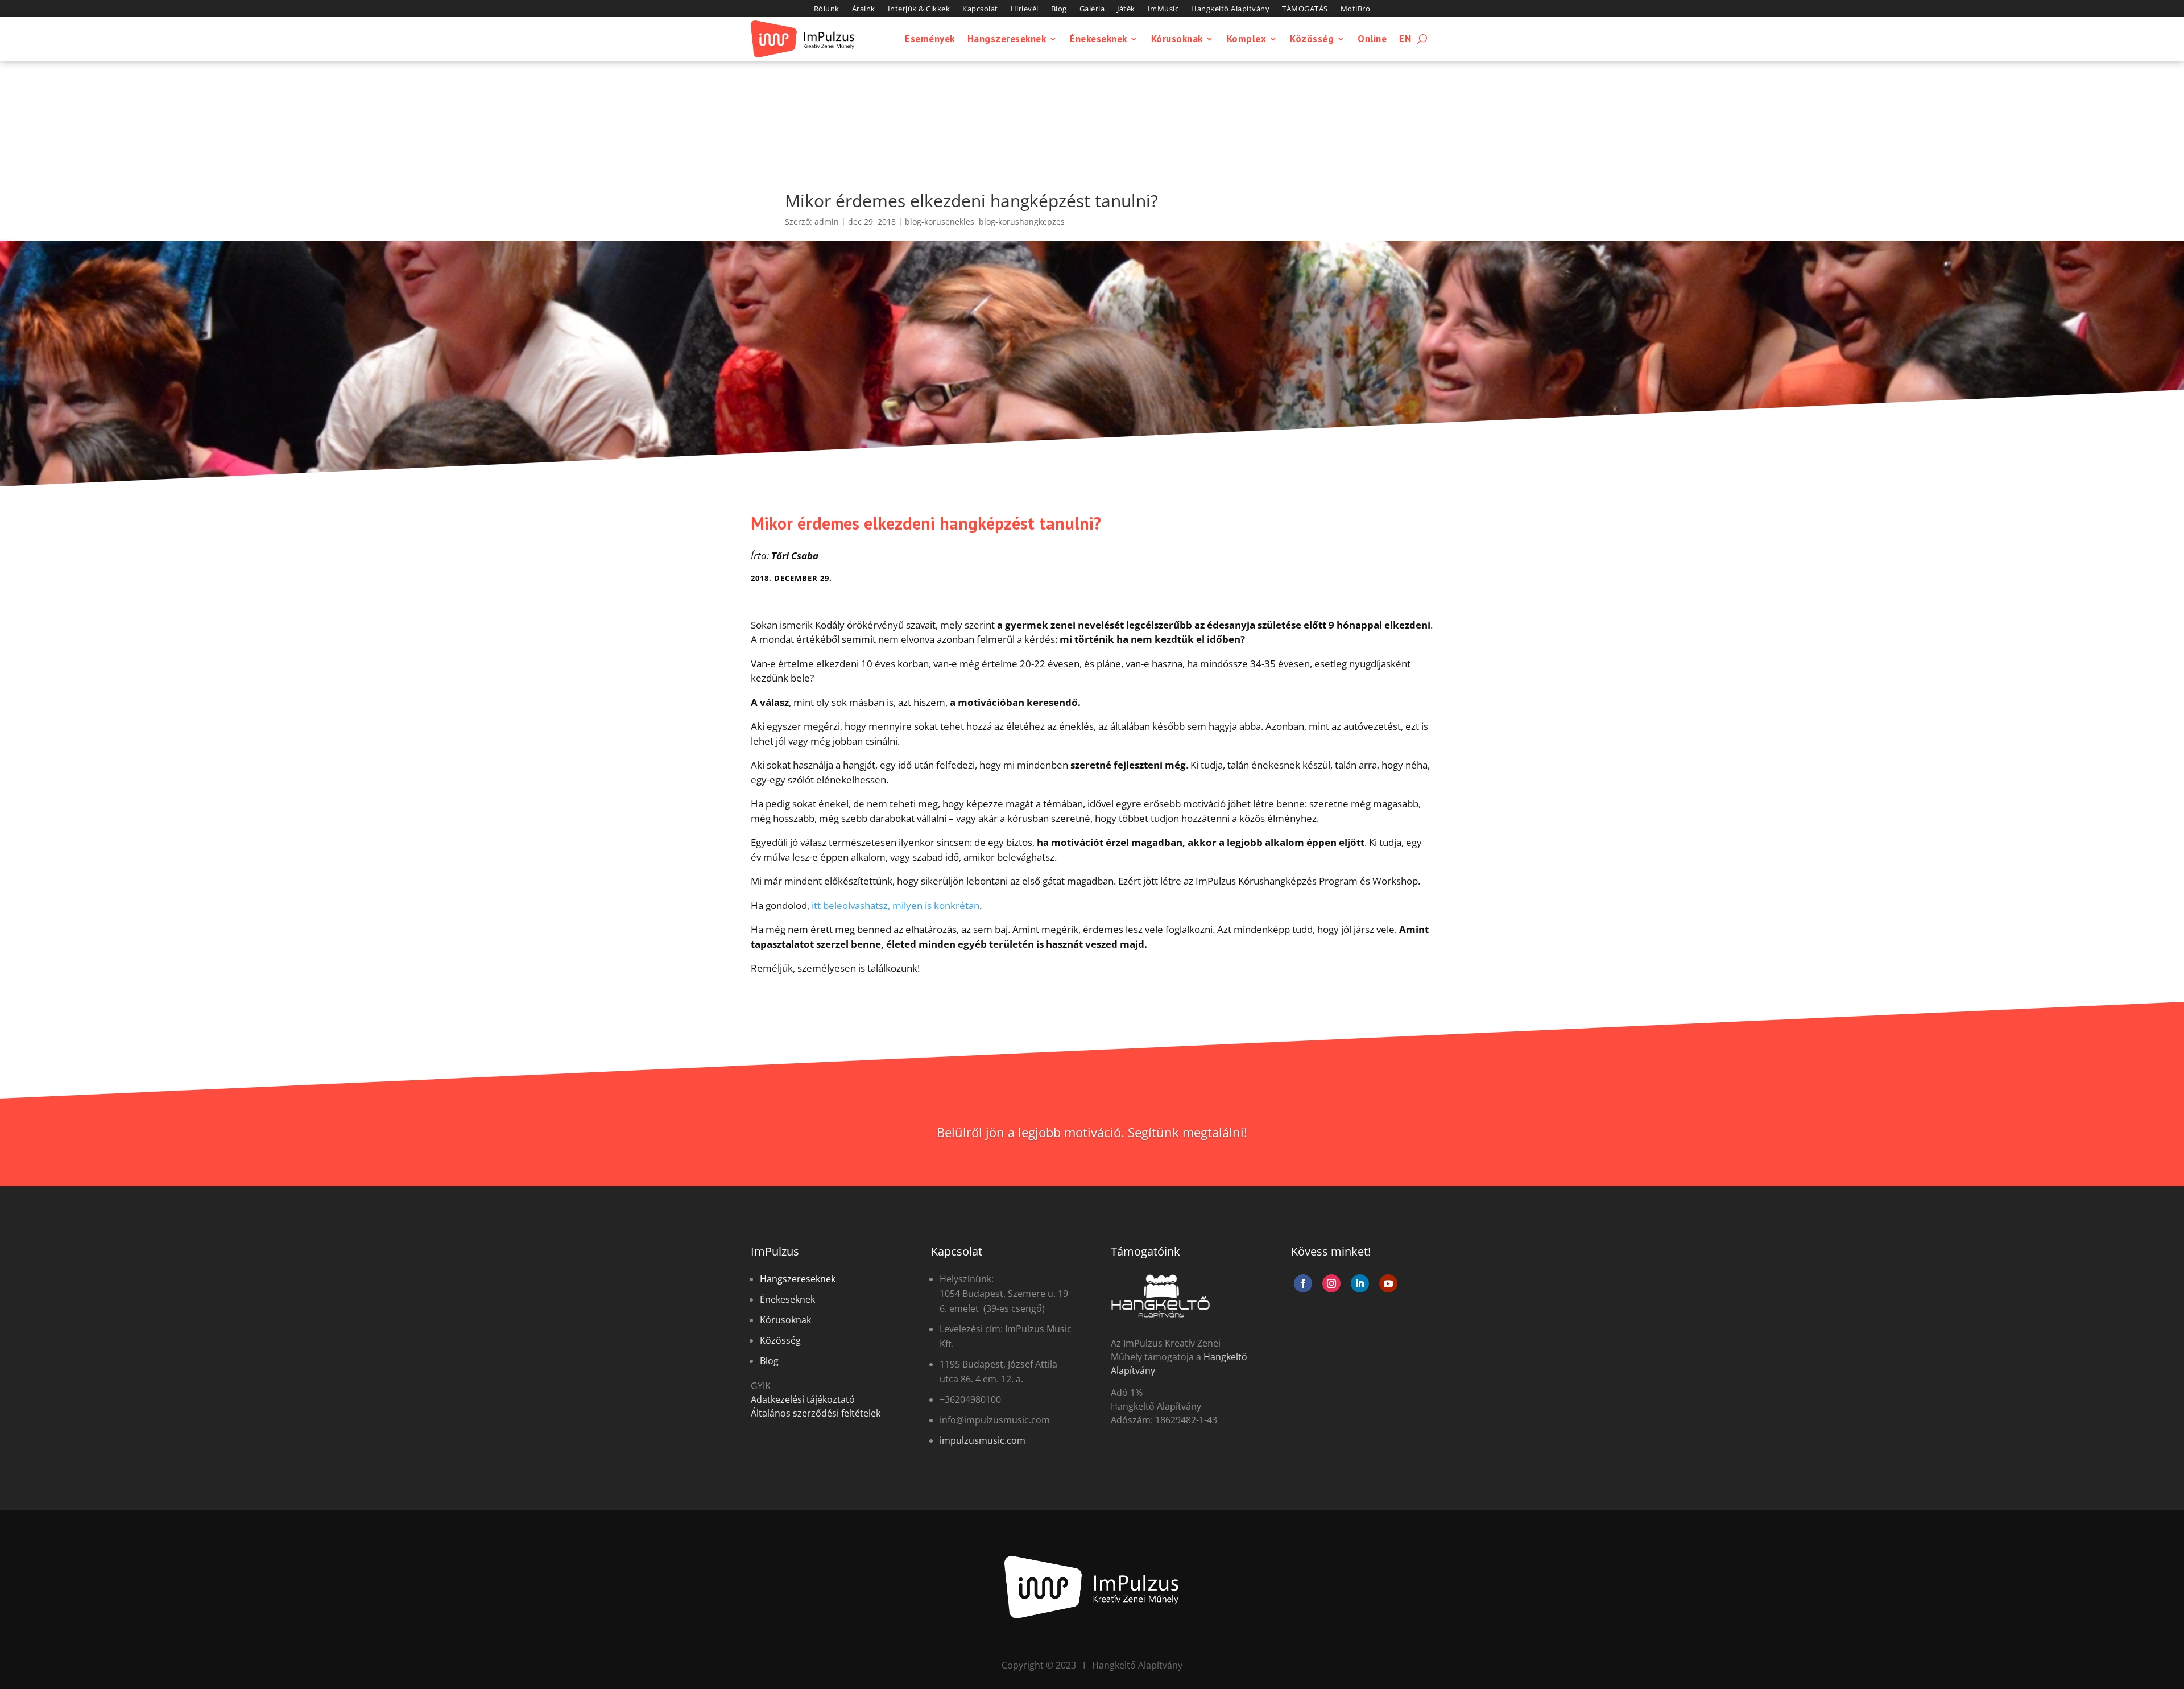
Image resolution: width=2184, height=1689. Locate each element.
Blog (1059, 9)
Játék (1126, 9)
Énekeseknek (1099, 39)
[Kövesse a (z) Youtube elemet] (1388, 1283)
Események (930, 39)
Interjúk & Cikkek (919, 9)
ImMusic (1163, 9)
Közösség (1312, 39)
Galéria (1092, 9)
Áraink (864, 9)
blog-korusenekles (940, 222)
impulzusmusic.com (983, 1440)
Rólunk (827, 9)
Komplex (1247, 39)
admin (827, 222)
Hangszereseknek (1007, 39)
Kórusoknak (1177, 39)
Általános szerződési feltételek (816, 1413)
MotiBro (1356, 9)
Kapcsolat (980, 9)
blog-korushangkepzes (1022, 222)
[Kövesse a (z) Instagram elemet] (1331, 1283)
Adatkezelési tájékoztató (803, 1399)
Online (1372, 39)
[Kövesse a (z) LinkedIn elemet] (1360, 1283)
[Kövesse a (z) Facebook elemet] (1303, 1283)
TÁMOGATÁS (1305, 9)
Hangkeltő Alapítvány (1230, 9)
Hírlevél (1025, 9)
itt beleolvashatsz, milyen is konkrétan (895, 905)
